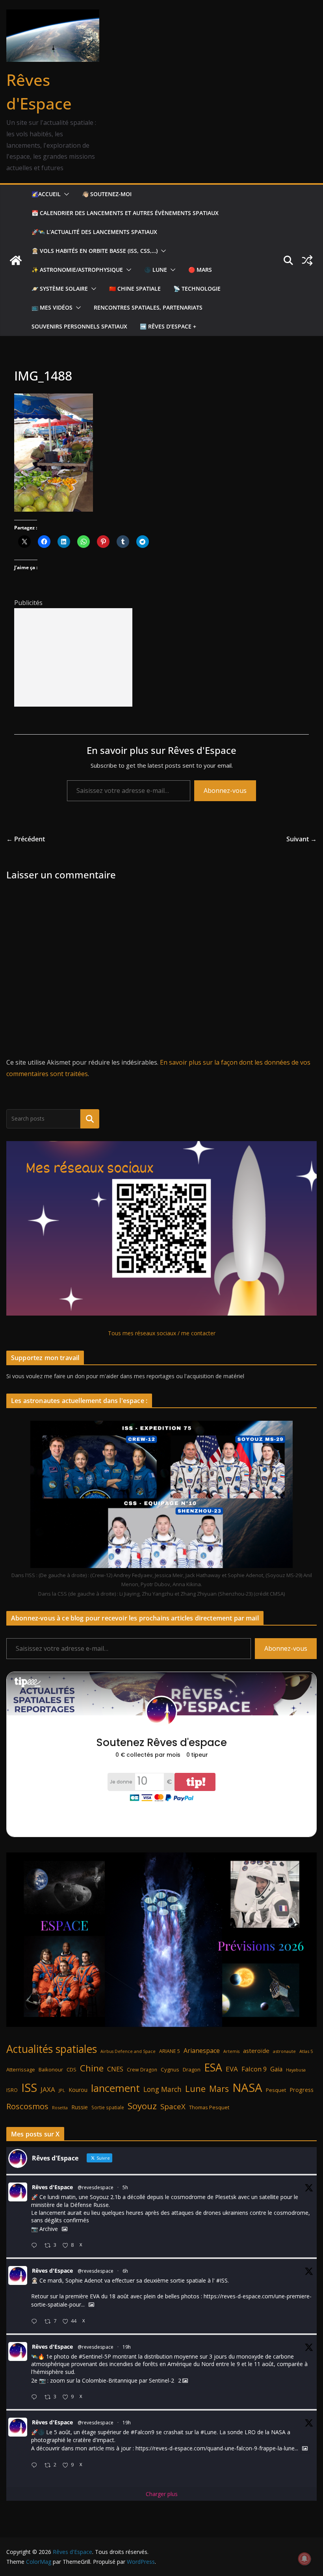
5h (125, 2187)
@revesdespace (96, 2187)
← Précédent (26, 839)
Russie (80, 2107)
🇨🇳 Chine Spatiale (135, 289)
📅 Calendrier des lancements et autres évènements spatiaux (125, 213)
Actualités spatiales (52, 2049)
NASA (247, 2088)
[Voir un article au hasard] (307, 260)
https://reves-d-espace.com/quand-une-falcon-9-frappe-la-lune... (217, 2449)
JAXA (48, 2089)
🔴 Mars (200, 270)
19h (127, 2347)
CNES (115, 2069)
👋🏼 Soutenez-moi (107, 194)
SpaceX (173, 2106)
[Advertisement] (73, 657)
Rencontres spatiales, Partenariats (148, 307)
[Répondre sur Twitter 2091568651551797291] (36, 2466)
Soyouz (142, 2106)
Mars (219, 2089)
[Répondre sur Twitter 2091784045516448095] (36, 2246)
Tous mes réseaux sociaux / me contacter (162, 1333)
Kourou (78, 2090)
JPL (62, 2090)
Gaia (276, 2069)
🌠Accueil (46, 194)
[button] (65, 194)
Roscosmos (27, 2106)
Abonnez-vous (225, 791)
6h (125, 2271)
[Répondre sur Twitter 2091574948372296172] (36, 2397)
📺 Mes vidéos (52, 307)
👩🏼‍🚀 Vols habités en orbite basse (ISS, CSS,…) (95, 251)
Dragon (192, 2069)
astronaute (284, 2051)
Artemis (231, 2051)
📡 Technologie (197, 289)
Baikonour (51, 2069)
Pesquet (276, 2090)
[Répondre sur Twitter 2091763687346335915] (36, 2322)
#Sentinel (91, 2356)
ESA (213, 2067)
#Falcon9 (143, 2432)
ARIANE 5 (170, 2051)
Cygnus (170, 2069)
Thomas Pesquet (209, 2107)
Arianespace (202, 2051)
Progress (302, 2090)
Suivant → (302, 839)
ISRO (12, 2090)
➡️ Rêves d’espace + (168, 326)
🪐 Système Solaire (60, 289)
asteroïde (256, 2051)
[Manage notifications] (304, 2559)
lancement (115, 2088)
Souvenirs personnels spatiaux (79, 326)
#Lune (209, 2432)
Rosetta (60, 2107)
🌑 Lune (156, 270)
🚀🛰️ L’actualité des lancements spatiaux (94, 232)
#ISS (222, 2280)
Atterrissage (21, 2069)
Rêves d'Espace (52, 2187)
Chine (92, 2068)
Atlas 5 (306, 2051)
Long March (162, 2089)
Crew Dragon (142, 2070)
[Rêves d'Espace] (16, 260)
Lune (195, 2089)
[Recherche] (90, 1119)
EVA (232, 2069)
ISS (29, 2087)
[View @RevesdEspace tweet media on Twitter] (65, 2229)
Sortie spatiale (108, 2107)
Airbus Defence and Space (128, 2051)
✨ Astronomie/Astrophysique (77, 270)
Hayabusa (296, 2070)
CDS (71, 2069)
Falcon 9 (254, 2069)
